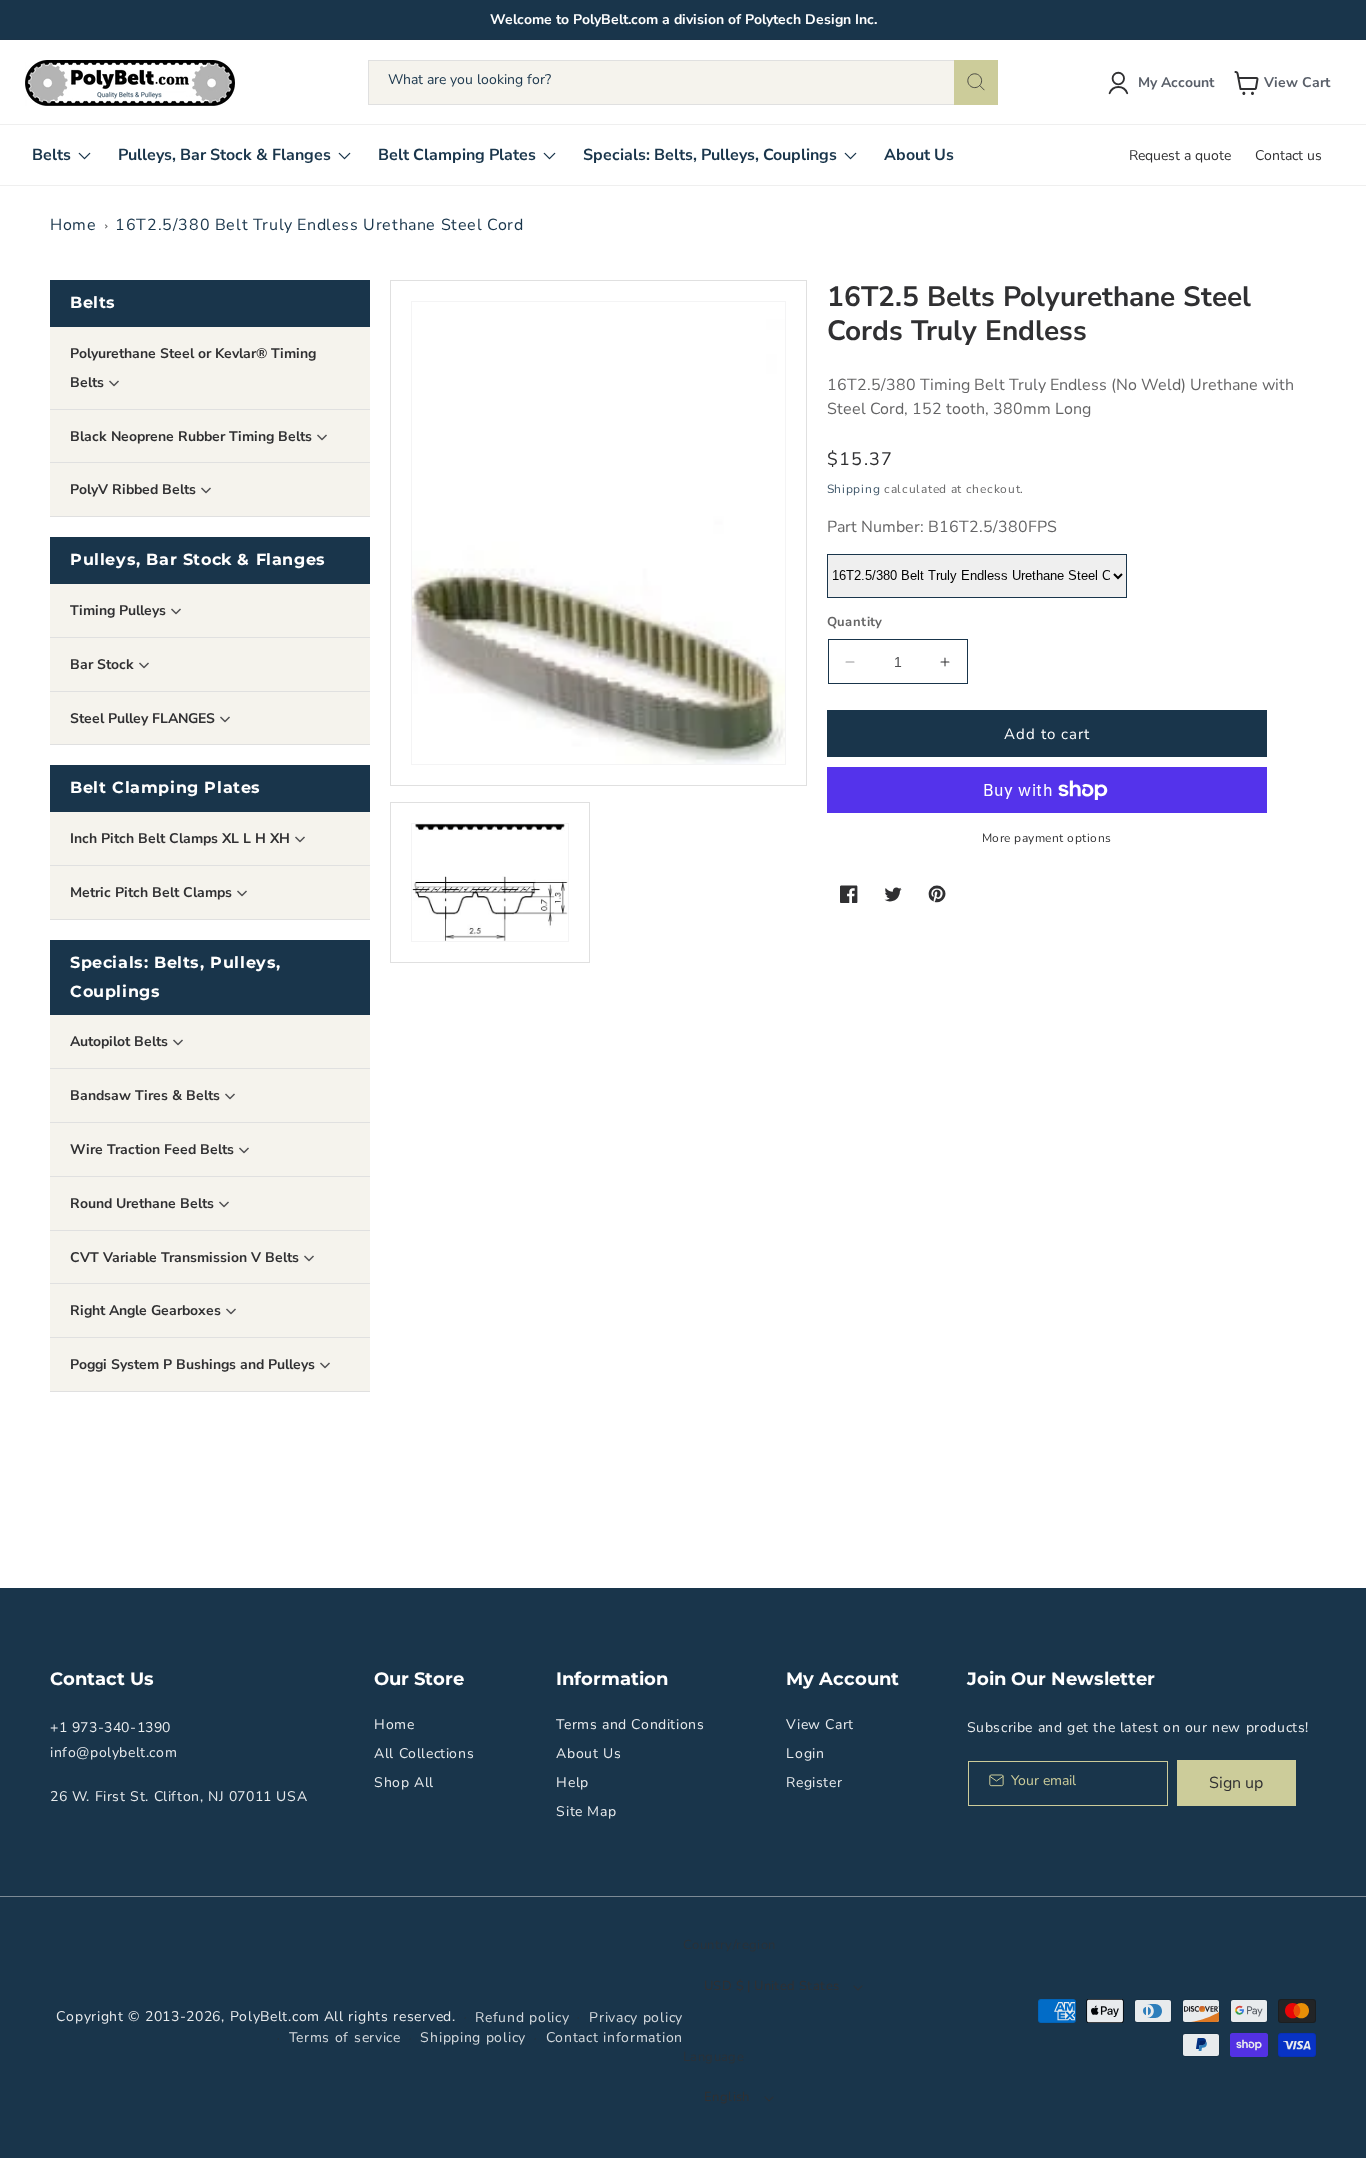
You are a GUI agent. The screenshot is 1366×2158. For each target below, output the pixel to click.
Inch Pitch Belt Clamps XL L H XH (182, 838)
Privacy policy (636, 2017)
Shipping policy (473, 2037)
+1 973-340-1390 (110, 1727)
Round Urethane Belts (144, 1203)
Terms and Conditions (630, 1724)
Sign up (1236, 1783)
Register (814, 1782)
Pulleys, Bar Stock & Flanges (198, 559)
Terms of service (345, 2037)
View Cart (819, 1724)
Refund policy (522, 2017)
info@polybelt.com (113, 1752)
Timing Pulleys (120, 610)
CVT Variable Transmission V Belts (186, 1257)
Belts (93, 302)
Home (73, 225)
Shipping (854, 489)
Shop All (404, 1782)
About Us (588, 1753)
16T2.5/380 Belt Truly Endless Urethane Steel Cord (319, 225)
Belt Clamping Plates (165, 787)
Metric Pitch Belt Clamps (153, 892)
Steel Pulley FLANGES (144, 718)
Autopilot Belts (121, 1041)
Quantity (855, 622)
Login (805, 1753)
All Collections (424, 1753)
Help (572, 1782)
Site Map (586, 1811)
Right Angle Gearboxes (147, 1310)
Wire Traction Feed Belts (154, 1149)
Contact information (614, 2037)
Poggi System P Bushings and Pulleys (194, 1364)
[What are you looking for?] (976, 82)
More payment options (1047, 838)
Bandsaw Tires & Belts (147, 1095)
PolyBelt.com (275, 2016)
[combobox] (682, 82)
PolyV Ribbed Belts (135, 489)
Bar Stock (104, 664)
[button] (1284, 83)
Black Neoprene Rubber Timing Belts (193, 436)
